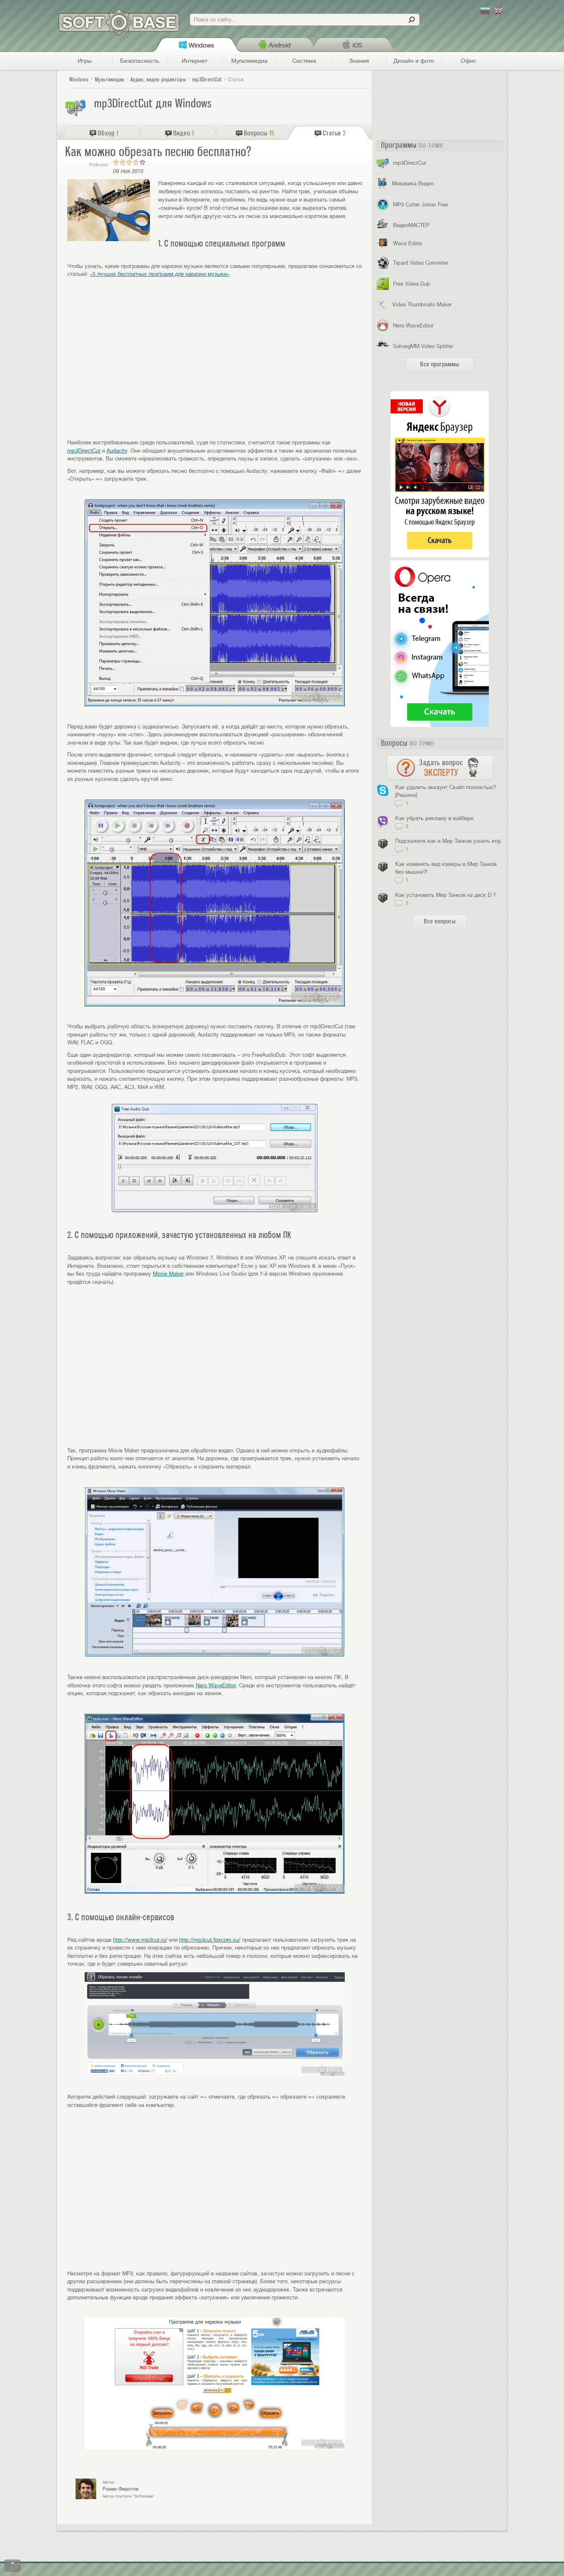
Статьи (236, 79)
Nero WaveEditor (216, 1685)
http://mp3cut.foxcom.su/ (210, 1940)
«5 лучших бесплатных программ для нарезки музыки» (160, 274)
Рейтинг (99, 165)
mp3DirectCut (84, 451)
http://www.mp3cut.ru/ (140, 1940)
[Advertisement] (215, 366)
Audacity (117, 451)
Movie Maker (168, 1274)
